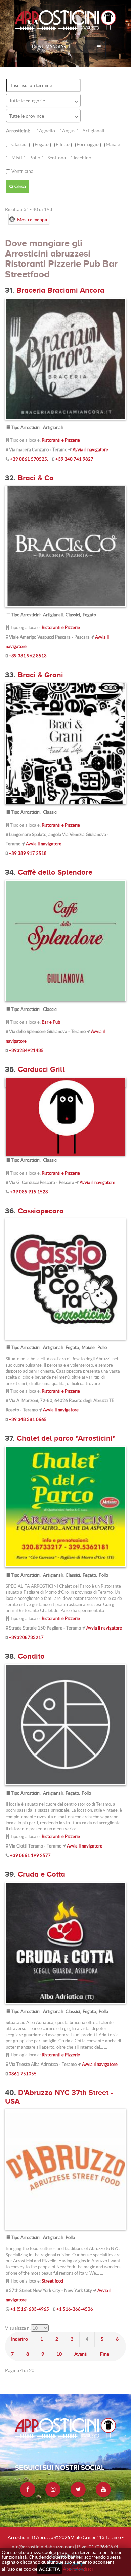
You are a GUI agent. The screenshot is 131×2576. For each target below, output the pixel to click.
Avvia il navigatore (90, 450)
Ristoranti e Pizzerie (61, 440)
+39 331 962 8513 (28, 656)
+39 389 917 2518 (28, 853)
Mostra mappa (32, 220)
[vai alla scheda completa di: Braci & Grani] (65, 743)
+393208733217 (26, 1637)
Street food (52, 2281)
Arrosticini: (18, 131)
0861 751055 (23, 2074)
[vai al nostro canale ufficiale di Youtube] (103, 2490)
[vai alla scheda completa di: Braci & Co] (65, 546)
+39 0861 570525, (29, 459)
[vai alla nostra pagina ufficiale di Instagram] (53, 2490)
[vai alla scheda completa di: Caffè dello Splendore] (65, 940)
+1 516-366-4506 (75, 2309)
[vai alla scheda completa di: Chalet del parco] (65, 1506)
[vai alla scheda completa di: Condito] (65, 1724)
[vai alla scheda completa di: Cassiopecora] (65, 1279)
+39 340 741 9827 (74, 459)
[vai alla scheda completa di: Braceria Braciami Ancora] (65, 358)
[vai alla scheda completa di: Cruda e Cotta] (65, 1942)
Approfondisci (78, 2569)
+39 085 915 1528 (29, 1192)
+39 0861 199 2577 (30, 1855)
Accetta (50, 2569)
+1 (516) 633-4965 (30, 2309)
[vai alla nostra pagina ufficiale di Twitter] (78, 2490)
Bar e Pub (51, 1022)
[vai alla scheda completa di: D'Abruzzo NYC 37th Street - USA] (65, 2169)
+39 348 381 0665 (28, 1419)
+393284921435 (26, 1050)
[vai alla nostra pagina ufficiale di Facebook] (28, 2490)
